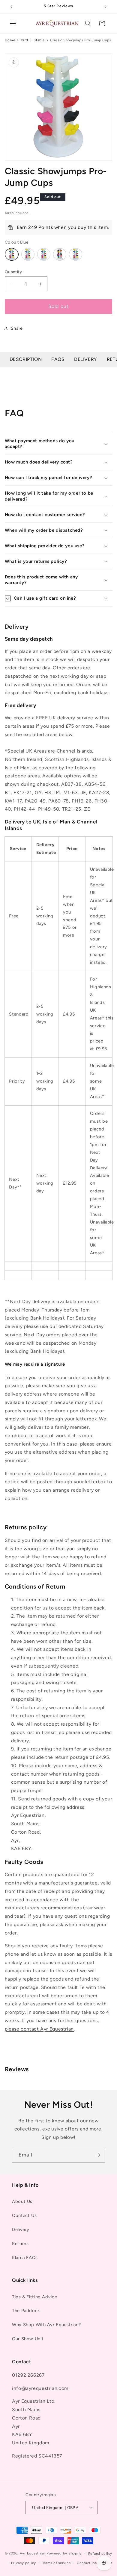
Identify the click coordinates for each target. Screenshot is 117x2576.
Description (26, 359)
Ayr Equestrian (33, 2554)
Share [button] (17, 328)
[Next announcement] (106, 7)
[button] (13, 23)
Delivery (86, 359)
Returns (20, 2244)
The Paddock (26, 2311)
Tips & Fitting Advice (34, 2297)
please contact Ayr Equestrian (39, 2029)
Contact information (94, 2563)
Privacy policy (24, 2563)
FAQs (58, 359)
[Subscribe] (98, 2155)
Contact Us (24, 2215)
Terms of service (57, 2563)
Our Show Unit (28, 2339)
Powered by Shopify (64, 2554)
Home (10, 40)
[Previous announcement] (11, 7)
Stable (39, 40)
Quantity (13, 272)
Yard (25, 40)
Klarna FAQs (25, 2258)
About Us (22, 2201)
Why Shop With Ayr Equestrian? (46, 2325)
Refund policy (100, 2554)
